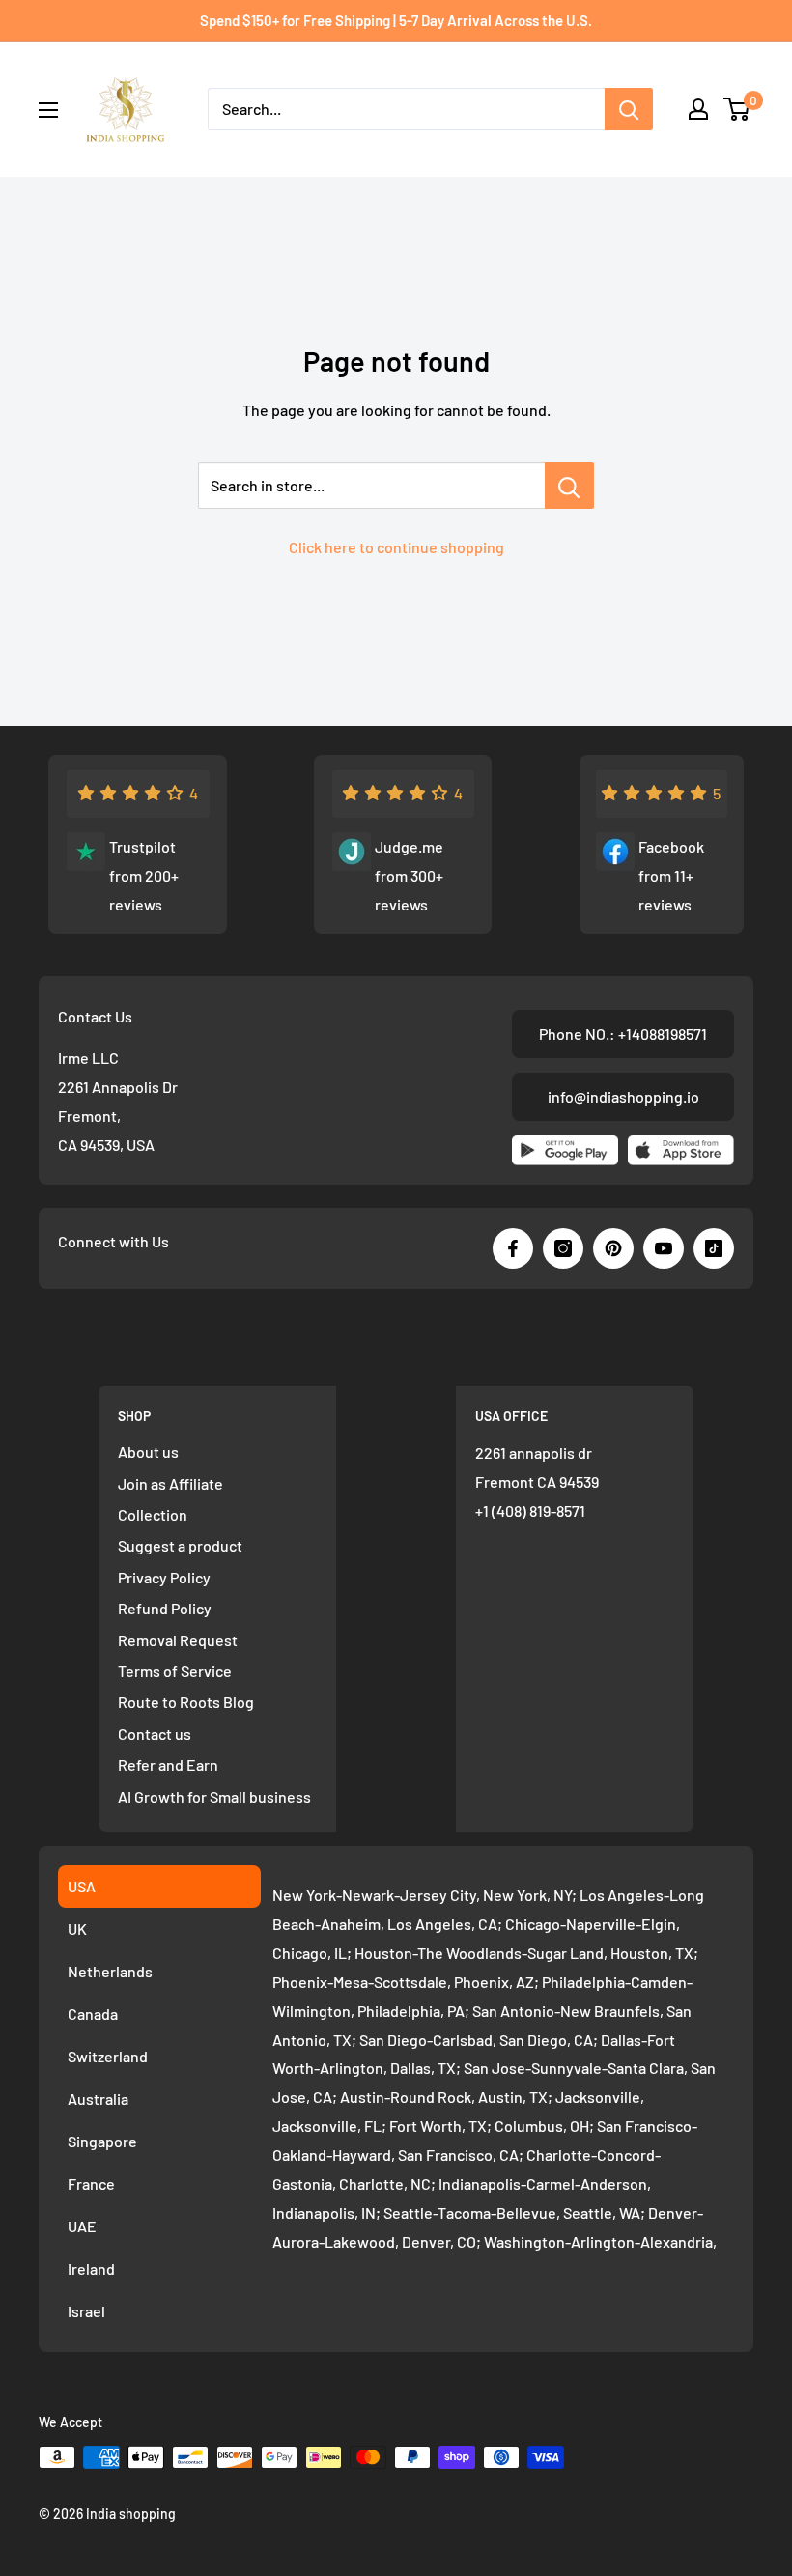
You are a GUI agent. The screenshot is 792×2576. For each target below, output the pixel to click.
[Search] (629, 109)
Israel (86, 2311)
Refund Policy (165, 1608)
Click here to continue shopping (396, 547)
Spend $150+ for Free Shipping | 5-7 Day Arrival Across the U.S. (396, 20)
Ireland (91, 2268)
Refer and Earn (168, 1764)
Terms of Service (175, 1671)
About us (148, 1452)
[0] (737, 109)
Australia (98, 2099)
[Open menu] (48, 110)
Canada (93, 2014)
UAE (82, 2226)
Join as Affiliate (170, 1484)
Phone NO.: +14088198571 (623, 1034)
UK (77, 1929)
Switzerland (108, 2056)
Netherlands (110, 1971)
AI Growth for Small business (214, 1796)
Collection (153, 1514)
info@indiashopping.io (623, 1096)
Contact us (155, 1734)
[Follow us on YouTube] (664, 1248)
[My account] (698, 109)
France (91, 2184)
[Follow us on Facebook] (513, 1248)
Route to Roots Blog (186, 1702)
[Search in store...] (569, 486)
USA (82, 1886)
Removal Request (178, 1640)
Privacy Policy (164, 1577)
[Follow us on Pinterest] (613, 1248)
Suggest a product (180, 1545)
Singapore (102, 2141)
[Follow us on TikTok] (714, 1248)
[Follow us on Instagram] (563, 1248)
